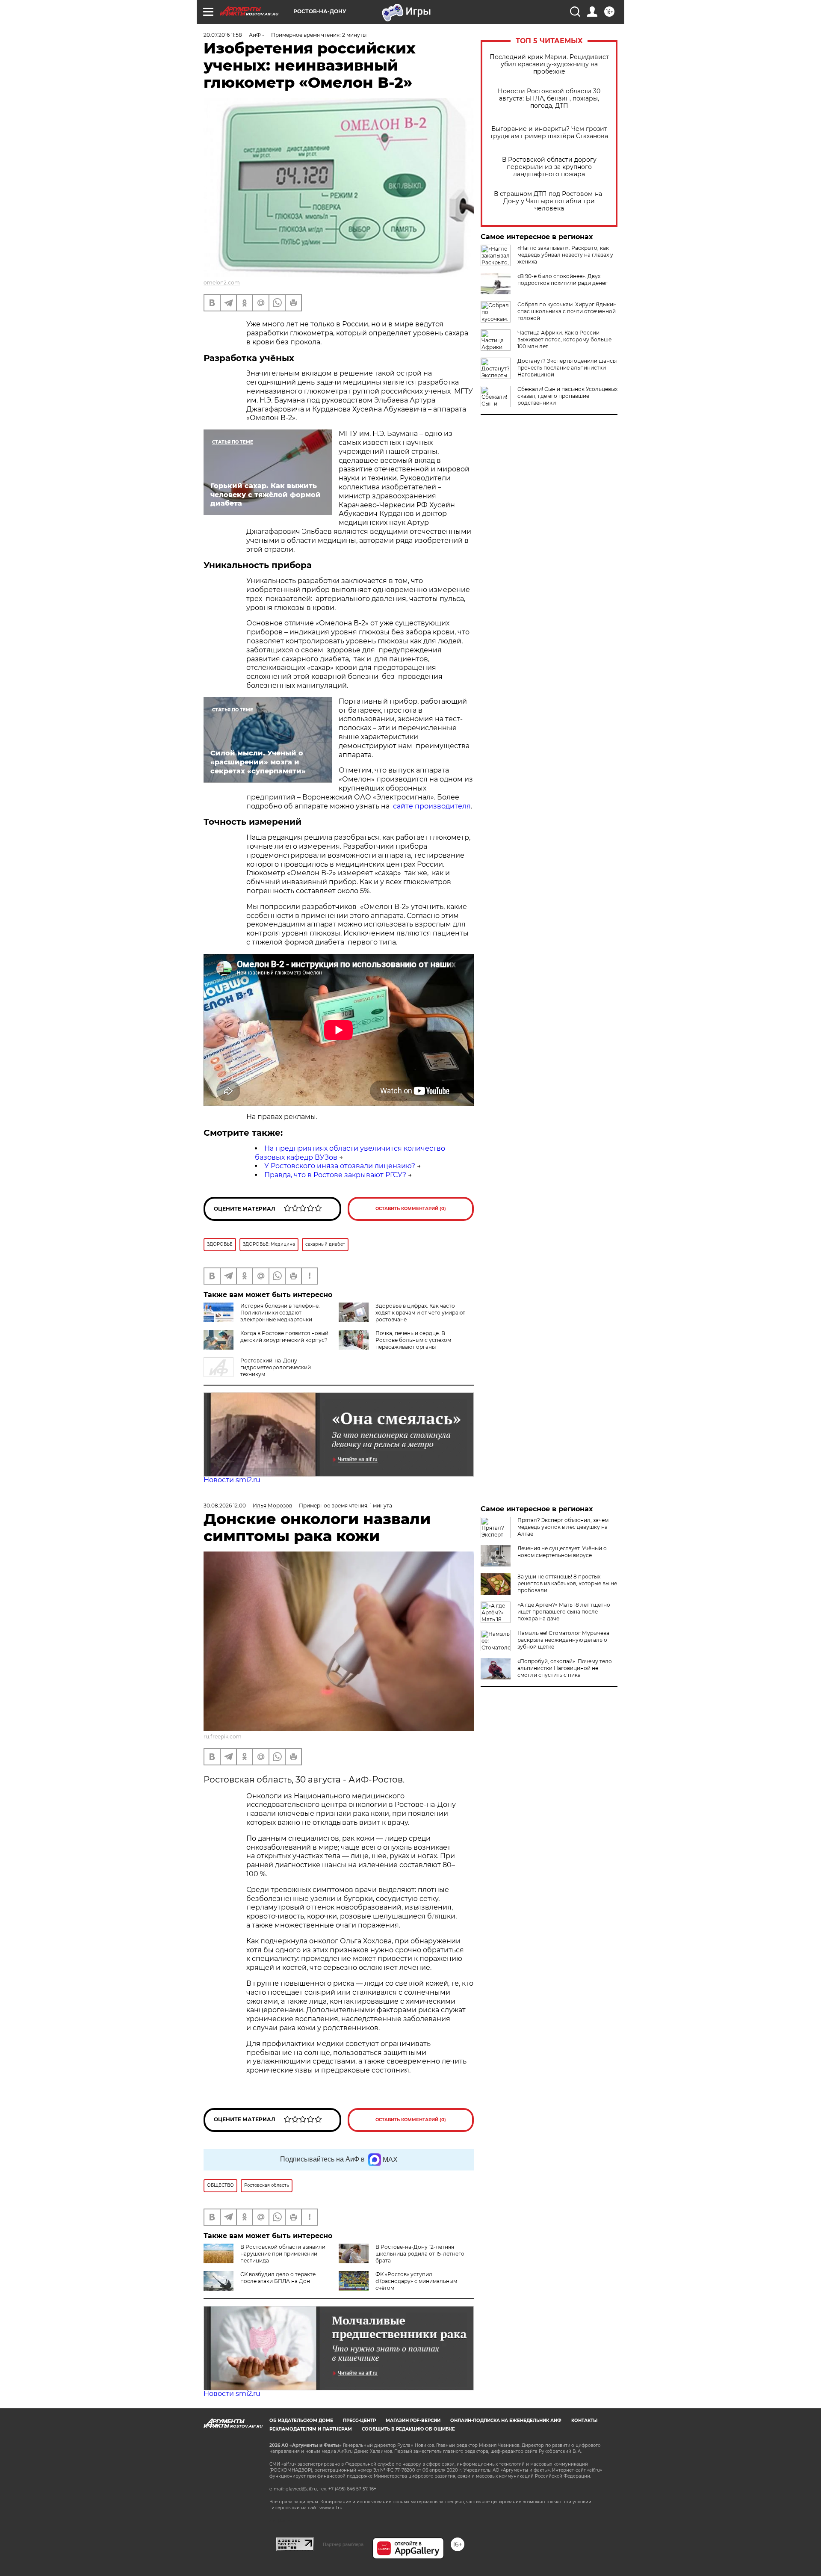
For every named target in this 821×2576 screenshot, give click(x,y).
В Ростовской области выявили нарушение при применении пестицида (283, 2254)
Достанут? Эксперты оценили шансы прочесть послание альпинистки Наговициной (567, 368)
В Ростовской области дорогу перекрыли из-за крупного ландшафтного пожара (549, 167)
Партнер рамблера (343, 2544)
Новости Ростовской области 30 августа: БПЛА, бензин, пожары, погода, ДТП (549, 99)
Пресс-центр (359, 2421)
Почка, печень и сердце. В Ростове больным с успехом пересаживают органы (413, 1340)
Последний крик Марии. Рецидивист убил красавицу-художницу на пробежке (549, 64)
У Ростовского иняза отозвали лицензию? (340, 1166)
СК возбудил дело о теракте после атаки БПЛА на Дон (278, 2278)
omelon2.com (222, 283)
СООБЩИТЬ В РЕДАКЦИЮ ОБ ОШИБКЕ (408, 2429)
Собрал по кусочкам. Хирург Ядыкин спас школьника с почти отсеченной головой (567, 311)
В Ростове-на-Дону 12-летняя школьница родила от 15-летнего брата (420, 2254)
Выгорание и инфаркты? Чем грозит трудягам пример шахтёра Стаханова (549, 133)
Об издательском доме (301, 2421)
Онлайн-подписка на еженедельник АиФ (506, 2421)
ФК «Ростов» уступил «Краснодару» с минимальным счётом (416, 2281)
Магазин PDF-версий (413, 2421)
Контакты (584, 2421)
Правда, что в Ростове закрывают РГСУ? (335, 1175)
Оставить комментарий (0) (411, 1209)
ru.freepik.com (223, 1737)
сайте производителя (432, 806)
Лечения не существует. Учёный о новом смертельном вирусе (562, 1552)
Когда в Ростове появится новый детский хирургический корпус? (284, 1337)
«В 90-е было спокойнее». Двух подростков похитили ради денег (563, 280)
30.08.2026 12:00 (225, 1506)
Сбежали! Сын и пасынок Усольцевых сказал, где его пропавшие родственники (567, 396)
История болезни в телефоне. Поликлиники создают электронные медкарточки (280, 1313)
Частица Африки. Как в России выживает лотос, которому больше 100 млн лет (564, 339)
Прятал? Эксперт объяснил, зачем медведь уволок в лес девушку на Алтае (563, 1527)
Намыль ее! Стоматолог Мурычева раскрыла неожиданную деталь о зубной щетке (563, 1640)
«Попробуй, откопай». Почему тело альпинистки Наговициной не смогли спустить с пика (565, 1668)
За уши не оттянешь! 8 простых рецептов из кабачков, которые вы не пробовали (567, 1583)
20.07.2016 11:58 (223, 35)
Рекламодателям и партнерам (311, 2429)
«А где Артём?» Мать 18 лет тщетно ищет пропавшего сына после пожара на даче (564, 1612)
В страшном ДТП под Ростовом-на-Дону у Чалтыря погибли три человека (549, 201)
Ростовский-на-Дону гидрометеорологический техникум (276, 1367)
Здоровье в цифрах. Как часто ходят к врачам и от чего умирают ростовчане (420, 1313)
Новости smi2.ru (232, 1480)
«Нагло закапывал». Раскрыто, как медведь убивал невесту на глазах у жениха (565, 255)
